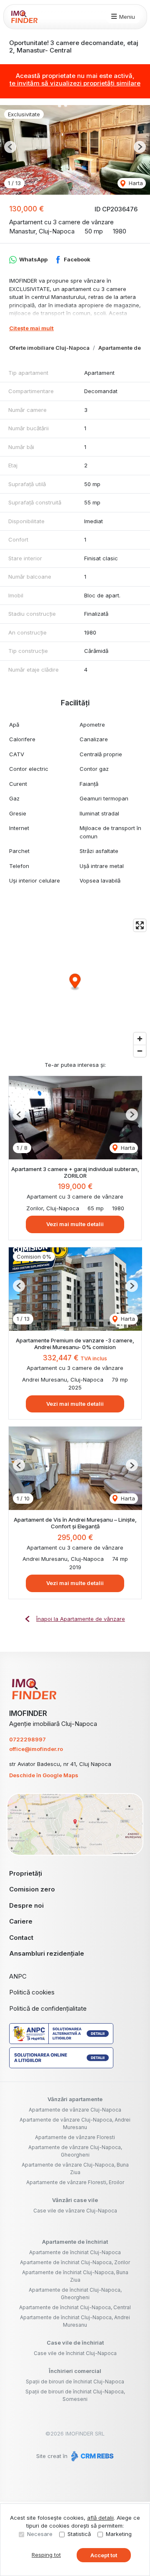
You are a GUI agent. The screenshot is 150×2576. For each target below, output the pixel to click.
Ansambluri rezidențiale (47, 1953)
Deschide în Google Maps (44, 1775)
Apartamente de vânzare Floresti (75, 2137)
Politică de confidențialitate (48, 2008)
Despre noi (26, 1905)
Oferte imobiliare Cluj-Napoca (49, 348)
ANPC (18, 1976)
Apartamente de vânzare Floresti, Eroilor (75, 2182)
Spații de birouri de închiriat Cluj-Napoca (75, 2382)
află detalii (100, 2518)
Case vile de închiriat (75, 2343)
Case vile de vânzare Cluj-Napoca (75, 2211)
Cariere (21, 1921)
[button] (10, 147)
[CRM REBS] (91, 2456)
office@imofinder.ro (36, 1749)
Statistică (79, 2534)
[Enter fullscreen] (140, 925)
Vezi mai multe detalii (75, 1224)
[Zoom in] (140, 1039)
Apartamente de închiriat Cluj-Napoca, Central (75, 2307)
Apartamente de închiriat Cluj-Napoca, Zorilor (75, 2262)
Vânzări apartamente (75, 2099)
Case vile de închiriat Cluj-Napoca (75, 2353)
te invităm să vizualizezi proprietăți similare (75, 83)
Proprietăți (26, 1873)
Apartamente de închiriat (75, 2242)
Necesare (40, 2534)
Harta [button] (135, 183)
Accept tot (104, 2555)
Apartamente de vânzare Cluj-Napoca (75, 2110)
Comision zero (32, 1889)
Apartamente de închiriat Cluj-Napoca (75, 2252)
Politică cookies (32, 1992)
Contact (21, 1938)
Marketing (119, 2534)
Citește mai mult (31, 328)
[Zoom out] (140, 1051)
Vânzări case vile (75, 2200)
